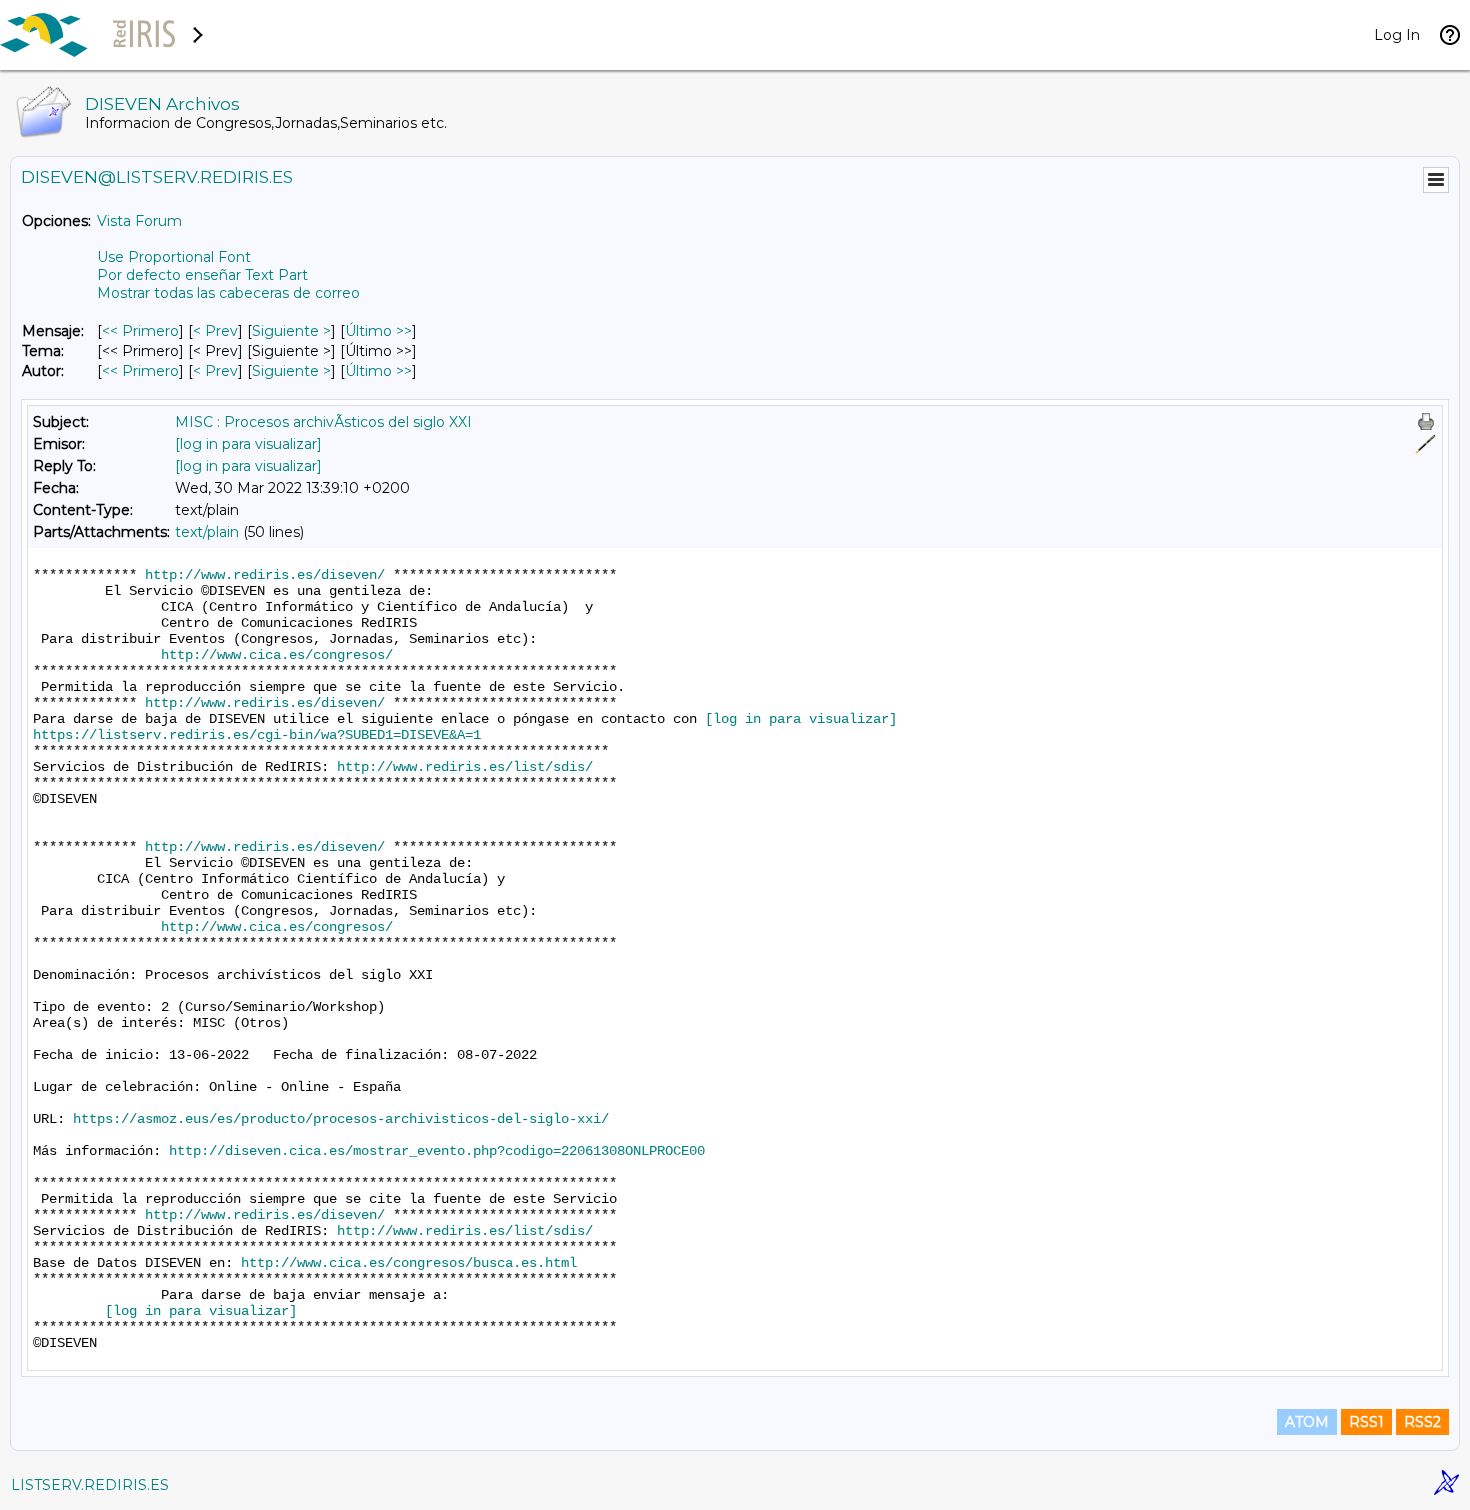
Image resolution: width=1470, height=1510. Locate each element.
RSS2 (1422, 1422)
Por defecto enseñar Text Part (202, 275)
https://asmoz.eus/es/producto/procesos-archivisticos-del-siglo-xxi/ (341, 1119)
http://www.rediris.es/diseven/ (265, 575)
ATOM (1307, 1422)
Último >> (378, 331)
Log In (1397, 35)
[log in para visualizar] (248, 444)
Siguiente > (291, 331)
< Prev (215, 331)
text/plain (207, 532)
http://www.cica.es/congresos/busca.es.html (409, 1263)
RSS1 (1366, 1422)
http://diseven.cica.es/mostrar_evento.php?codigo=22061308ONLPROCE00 (437, 1151)
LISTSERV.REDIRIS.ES (90, 1485)
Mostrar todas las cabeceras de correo (228, 293)
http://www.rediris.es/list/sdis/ (465, 767)
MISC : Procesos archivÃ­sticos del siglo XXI (323, 422)
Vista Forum (139, 221)
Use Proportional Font (174, 257)
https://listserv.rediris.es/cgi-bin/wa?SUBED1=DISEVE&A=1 (257, 735)
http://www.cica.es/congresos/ (277, 655)
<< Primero (140, 331)
